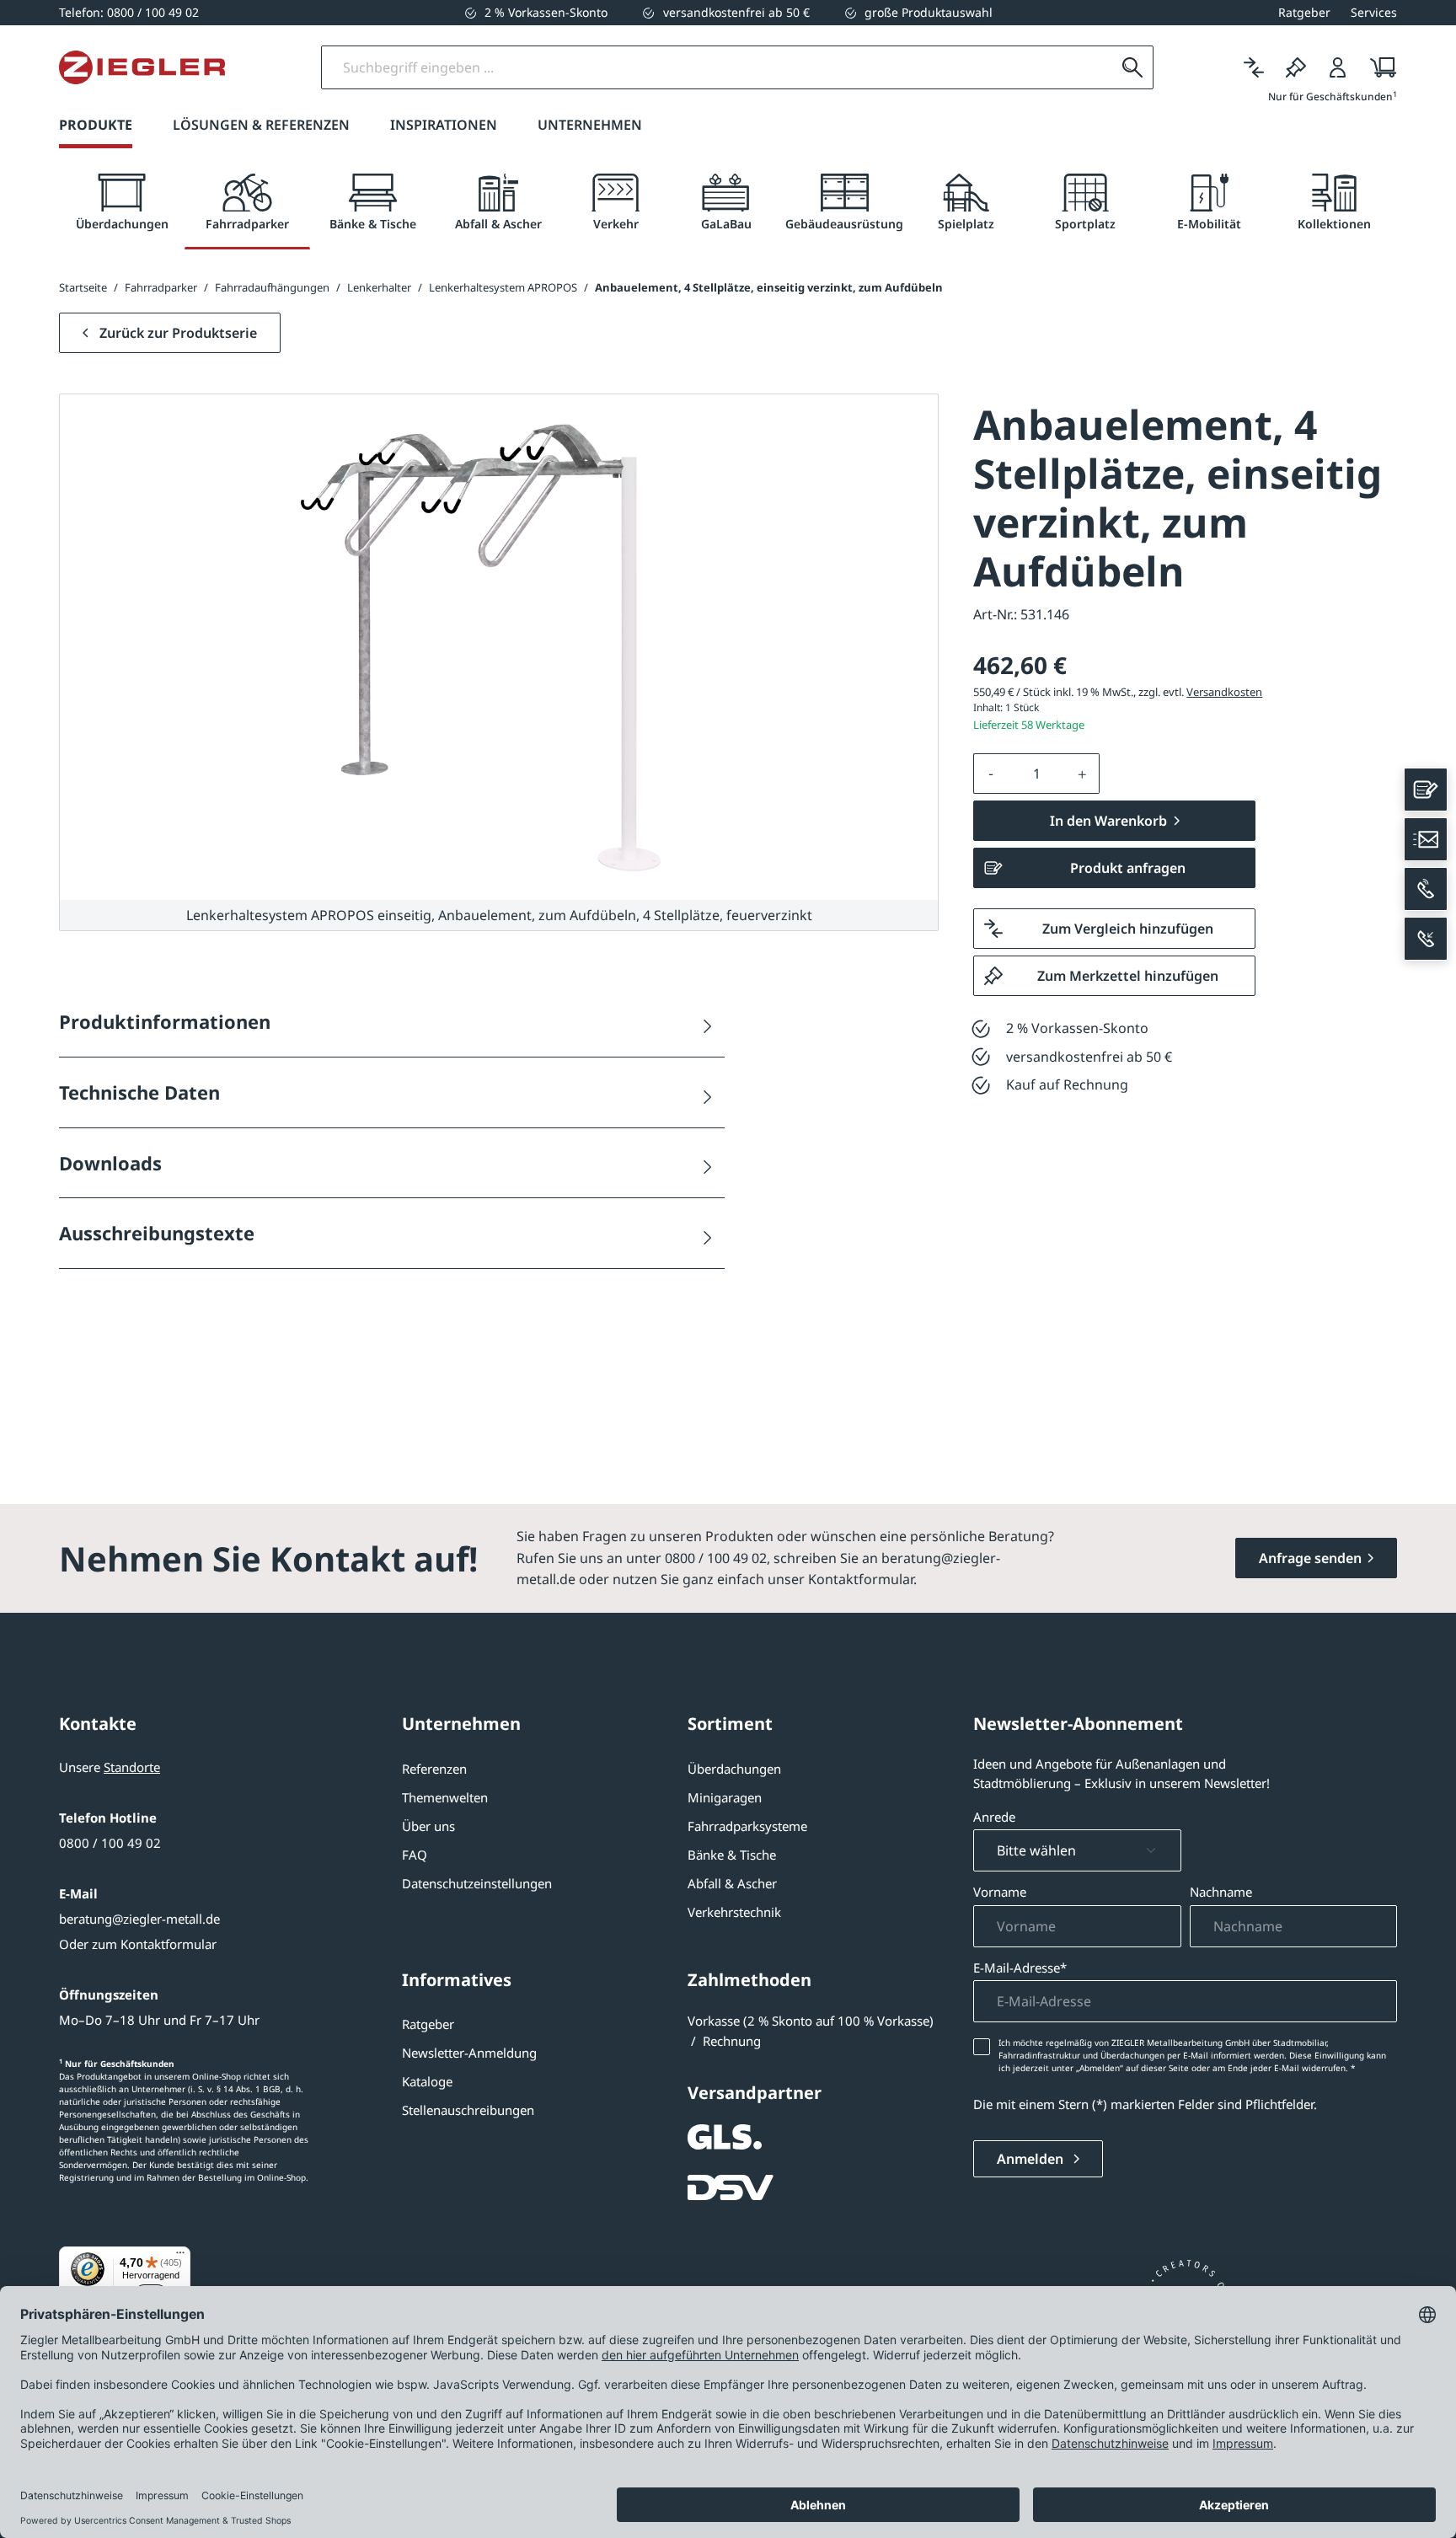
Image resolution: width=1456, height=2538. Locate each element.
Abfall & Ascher (732, 1883)
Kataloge (427, 2081)
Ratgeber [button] (1304, 12)
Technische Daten (139, 1092)
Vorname (1000, 1892)
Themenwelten (445, 1797)
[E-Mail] (1426, 839)
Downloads (110, 1163)
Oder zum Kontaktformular (138, 1944)
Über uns (428, 1826)
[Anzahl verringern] (991, 774)
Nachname (1221, 1892)
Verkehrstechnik (734, 1912)
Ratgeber (428, 2024)
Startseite (83, 287)
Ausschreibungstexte (157, 1233)
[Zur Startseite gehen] (142, 67)
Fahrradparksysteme (747, 1826)
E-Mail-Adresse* (1020, 1968)
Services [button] (1374, 12)
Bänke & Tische (732, 1855)
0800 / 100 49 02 (110, 1843)
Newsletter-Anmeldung (469, 2053)
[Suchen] (1132, 67)
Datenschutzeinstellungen (477, 1883)
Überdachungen (734, 1769)
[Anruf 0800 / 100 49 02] (1426, 889)
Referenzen (434, 1769)
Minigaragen (725, 1797)
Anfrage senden (1310, 1558)
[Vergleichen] (1254, 67)
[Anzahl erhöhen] (1083, 774)
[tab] (122, 203)
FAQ (415, 1855)
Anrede (994, 1817)
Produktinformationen (165, 1021)
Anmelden (1032, 2159)
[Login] (1338, 67)
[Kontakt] (1426, 790)
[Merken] (1296, 67)
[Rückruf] (1426, 939)
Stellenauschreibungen (468, 2110)
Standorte (132, 1767)
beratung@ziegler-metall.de (139, 1919)
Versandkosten (1224, 692)
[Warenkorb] (1378, 67)
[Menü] (180, 2257)
